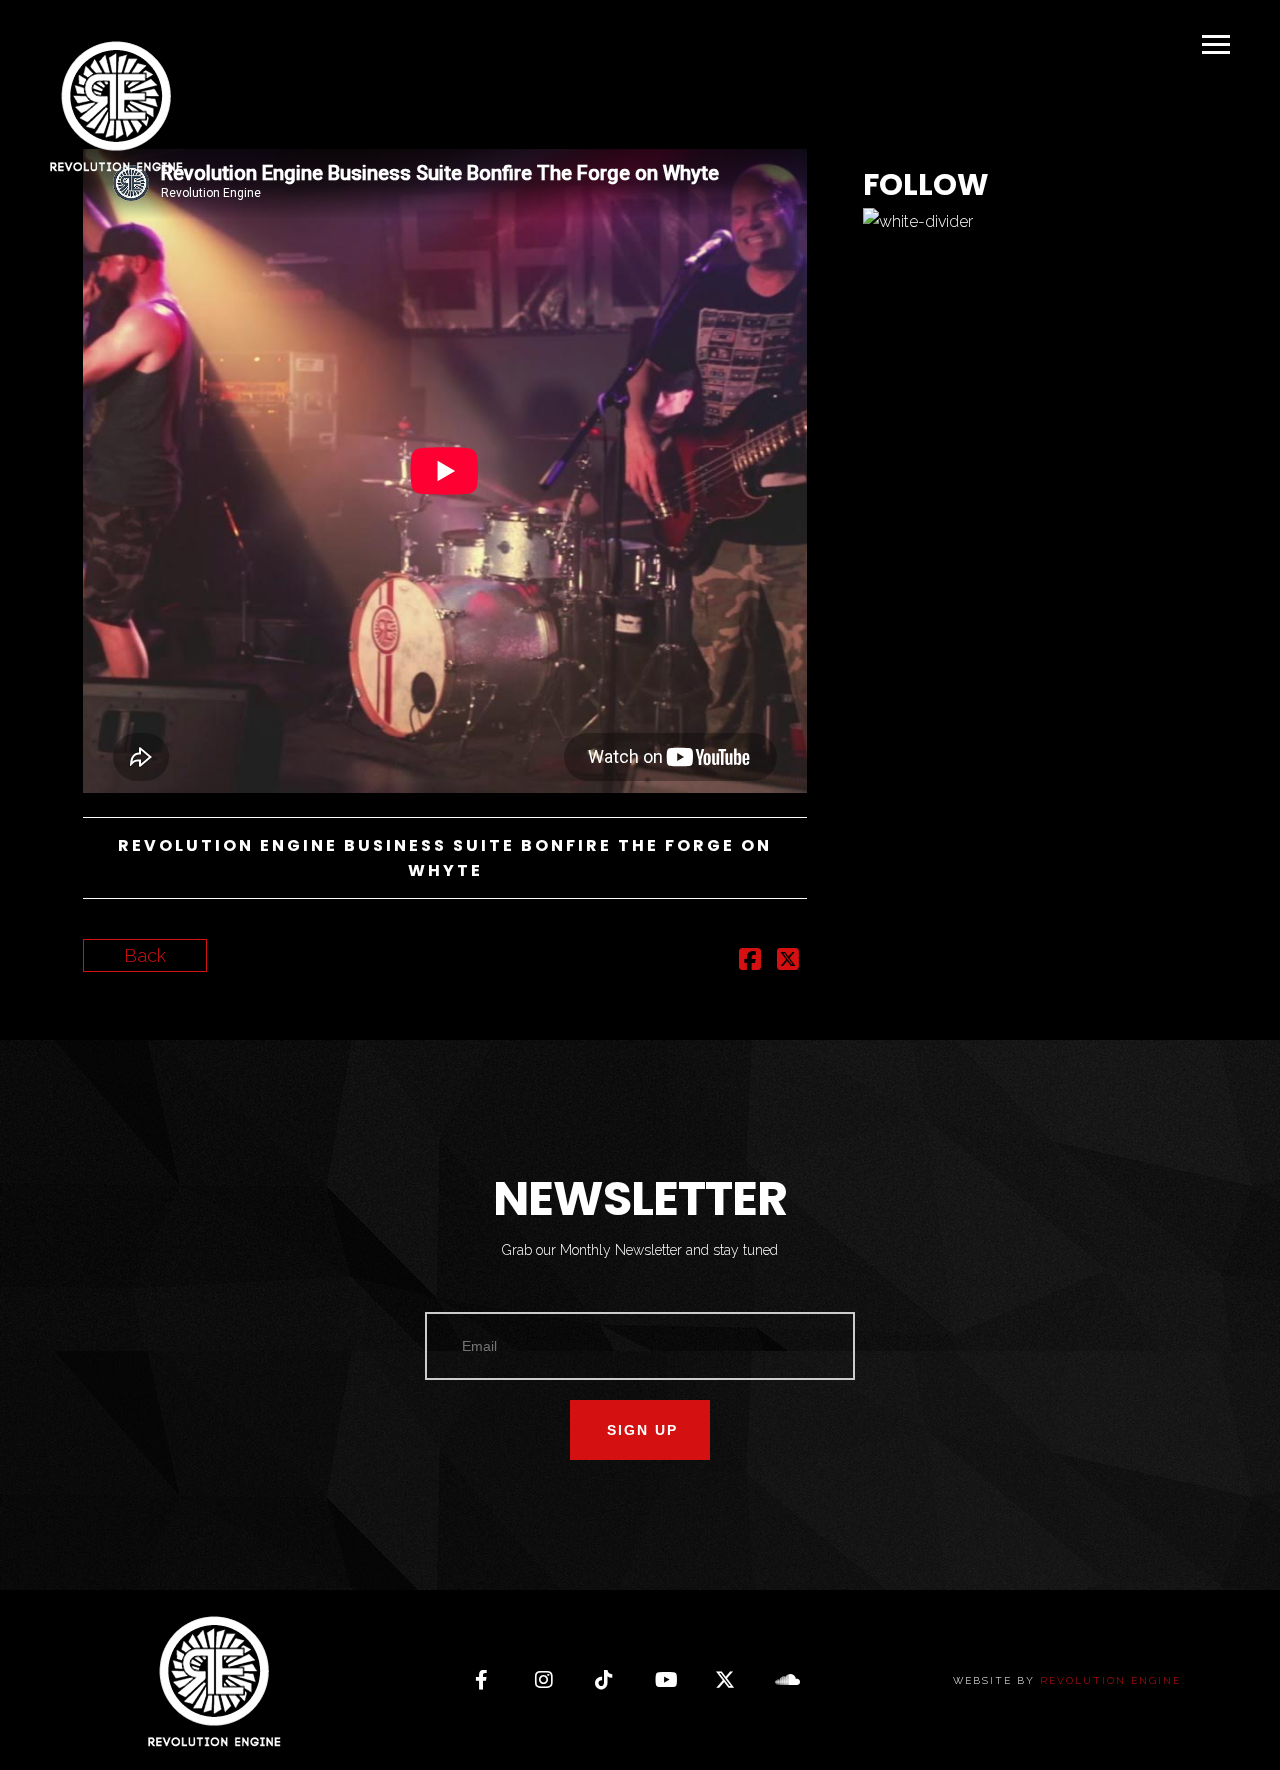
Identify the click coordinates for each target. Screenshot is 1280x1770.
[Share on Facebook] (750, 961)
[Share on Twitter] (788, 961)
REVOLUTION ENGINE (1110, 1680)
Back (145, 955)
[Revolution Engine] (115, 107)
